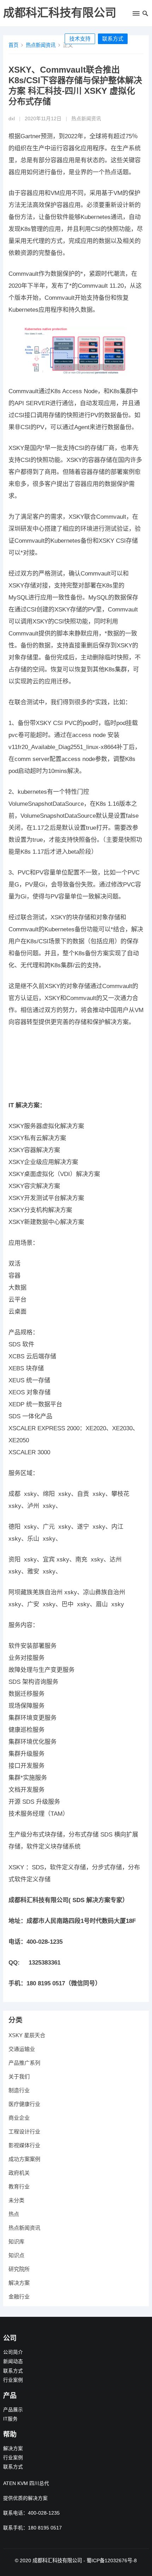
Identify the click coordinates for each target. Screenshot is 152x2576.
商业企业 (19, 2118)
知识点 (16, 2255)
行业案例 (13, 2380)
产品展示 (13, 2410)
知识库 (16, 2242)
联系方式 (113, 39)
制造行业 (19, 2090)
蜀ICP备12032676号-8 (112, 2560)
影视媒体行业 (24, 2145)
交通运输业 (22, 2049)
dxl (12, 119)
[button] (136, 15)
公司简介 (13, 2352)
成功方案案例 (24, 2159)
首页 (13, 45)
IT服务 (10, 2419)
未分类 (16, 2200)
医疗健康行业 (24, 2104)
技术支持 (80, 39)
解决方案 (19, 2283)
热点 (14, 2214)
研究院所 (19, 2269)
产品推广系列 (24, 2063)
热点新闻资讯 (41, 45)
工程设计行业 (24, 2132)
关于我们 (19, 2076)
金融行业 (19, 2297)
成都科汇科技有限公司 (60, 13)
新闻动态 (13, 2361)
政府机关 (19, 2173)
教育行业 (19, 2187)
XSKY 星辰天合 (27, 2035)
